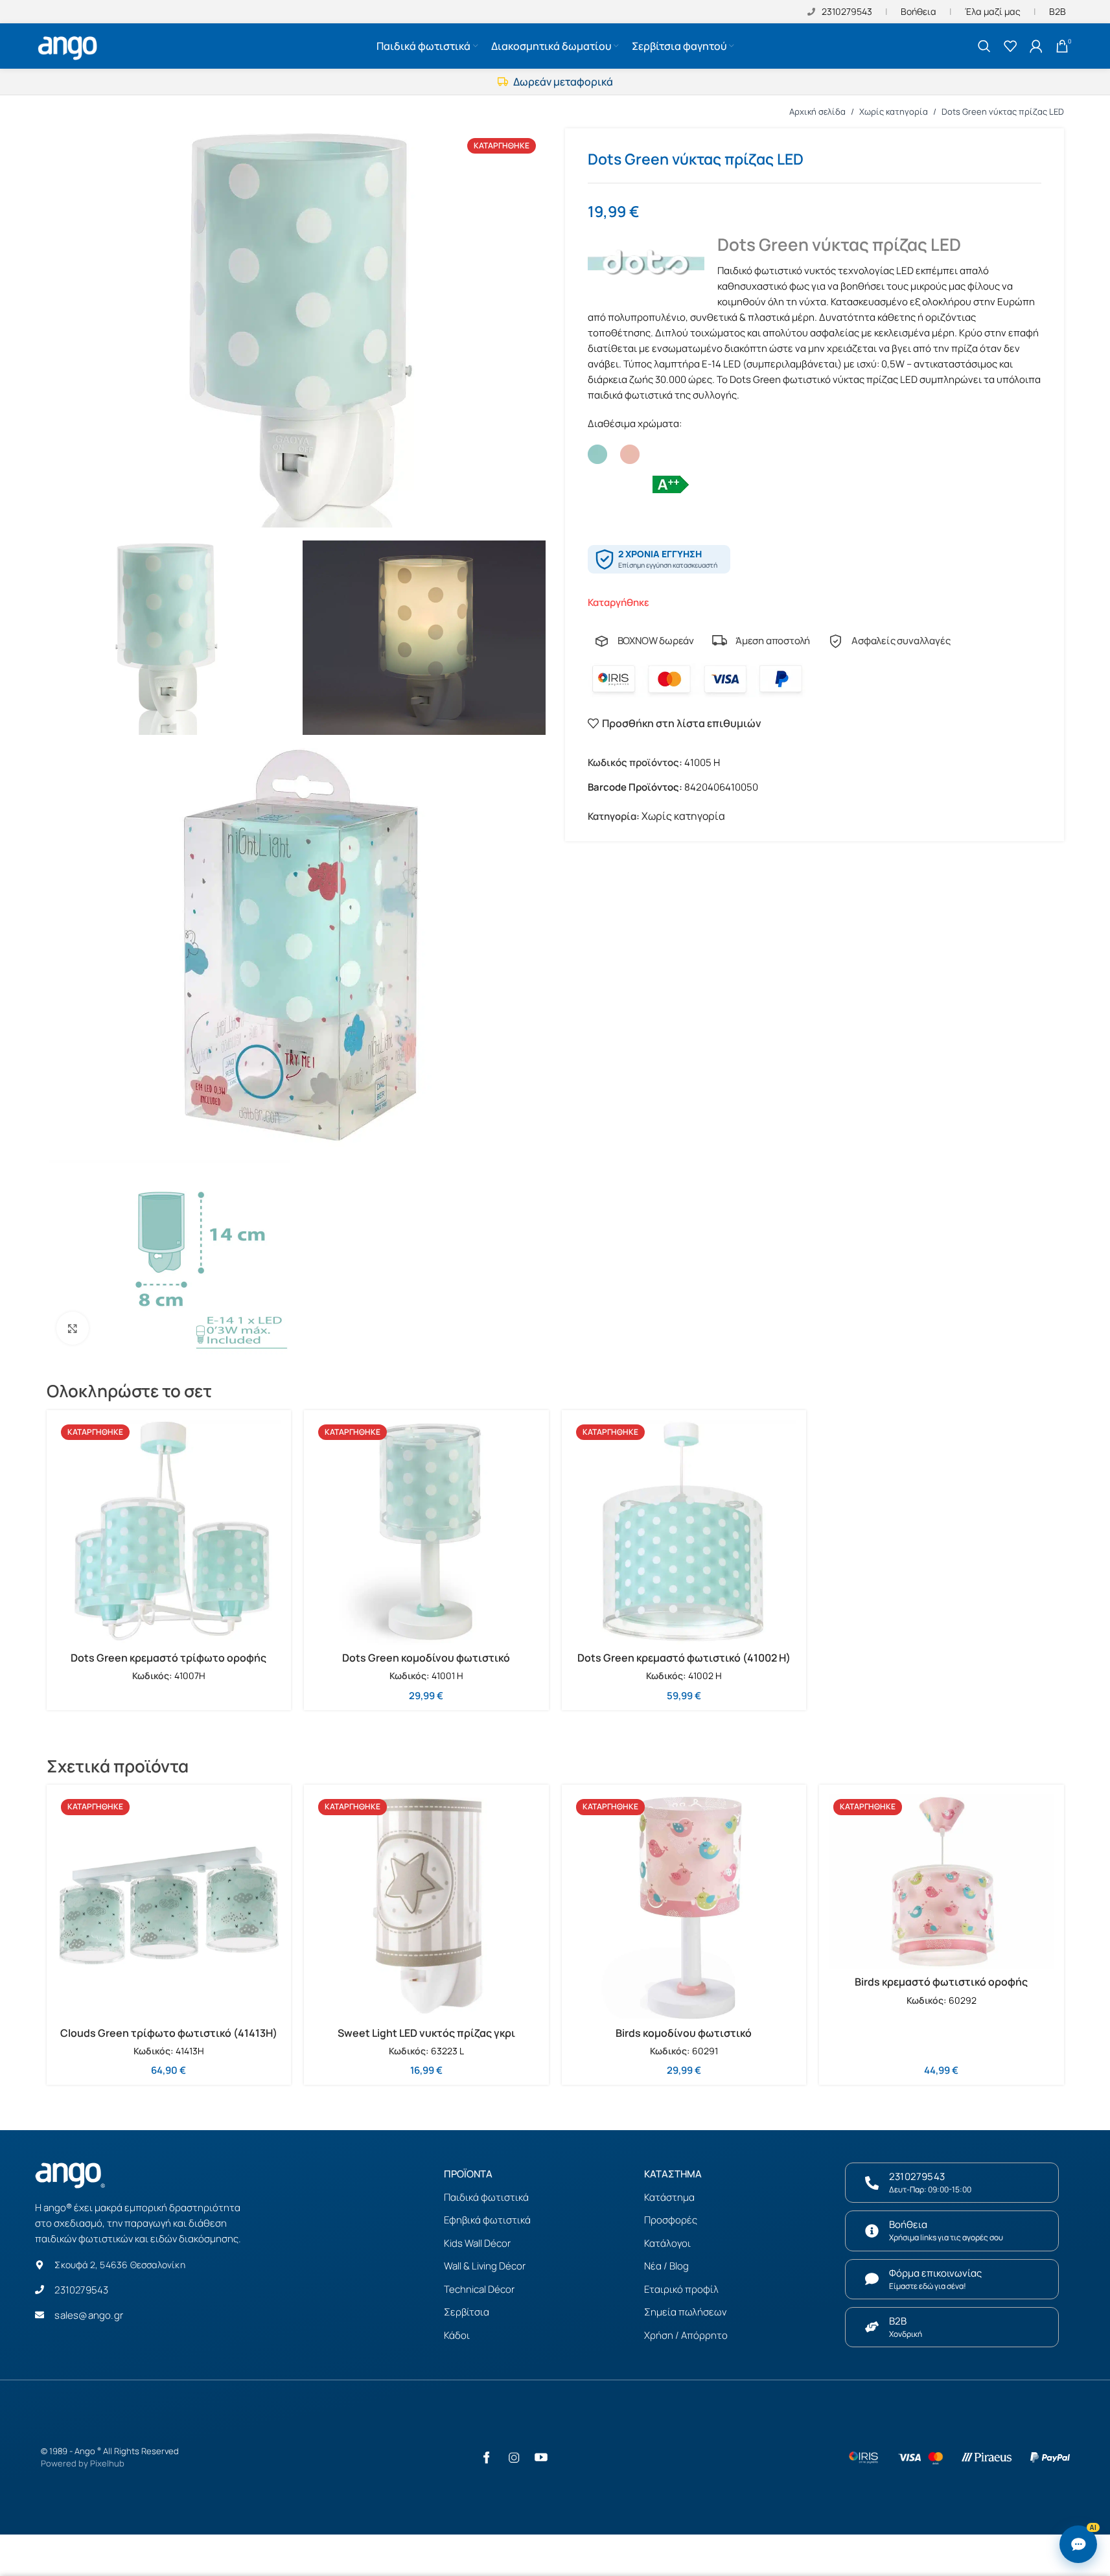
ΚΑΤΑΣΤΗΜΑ (673, 2174)
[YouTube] (541, 2457)
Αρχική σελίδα (817, 111)
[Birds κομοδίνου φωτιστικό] (684, 1907)
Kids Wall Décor (477, 2243)
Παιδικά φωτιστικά (486, 2197)
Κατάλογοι (667, 2243)
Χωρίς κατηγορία (894, 111)
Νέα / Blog (666, 2266)
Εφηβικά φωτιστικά (487, 2220)
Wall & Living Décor (485, 2266)
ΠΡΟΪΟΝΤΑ (468, 2174)
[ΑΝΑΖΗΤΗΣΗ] (984, 46)
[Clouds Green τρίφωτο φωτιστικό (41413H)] (169, 1907)
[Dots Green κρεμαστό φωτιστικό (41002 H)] (684, 1533)
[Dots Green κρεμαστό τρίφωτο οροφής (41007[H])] (169, 1533)
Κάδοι (457, 2335)
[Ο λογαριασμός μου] (1036, 46)
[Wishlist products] (1010, 46)
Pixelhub (107, 2463)
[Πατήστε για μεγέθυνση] (73, 1328)
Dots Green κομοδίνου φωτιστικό (426, 1658)
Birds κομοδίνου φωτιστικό (684, 2033)
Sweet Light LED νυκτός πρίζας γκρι (426, 2033)
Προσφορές (671, 2220)
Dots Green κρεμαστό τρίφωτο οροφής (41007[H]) (168, 1665)
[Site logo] (69, 45)
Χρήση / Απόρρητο (686, 2335)
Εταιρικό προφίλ (681, 2289)
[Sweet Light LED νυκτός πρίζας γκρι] (426, 1907)
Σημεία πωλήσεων (685, 2312)
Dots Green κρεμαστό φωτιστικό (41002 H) (684, 1658)
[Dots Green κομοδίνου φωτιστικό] (426, 1533)
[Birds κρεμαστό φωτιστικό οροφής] (942, 1882)
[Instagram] (514, 2457)
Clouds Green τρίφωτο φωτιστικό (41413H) (169, 2033)
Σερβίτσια (467, 2312)
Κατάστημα (669, 2197)
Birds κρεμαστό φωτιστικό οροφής (941, 1982)
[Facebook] (487, 2457)
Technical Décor (479, 2289)
